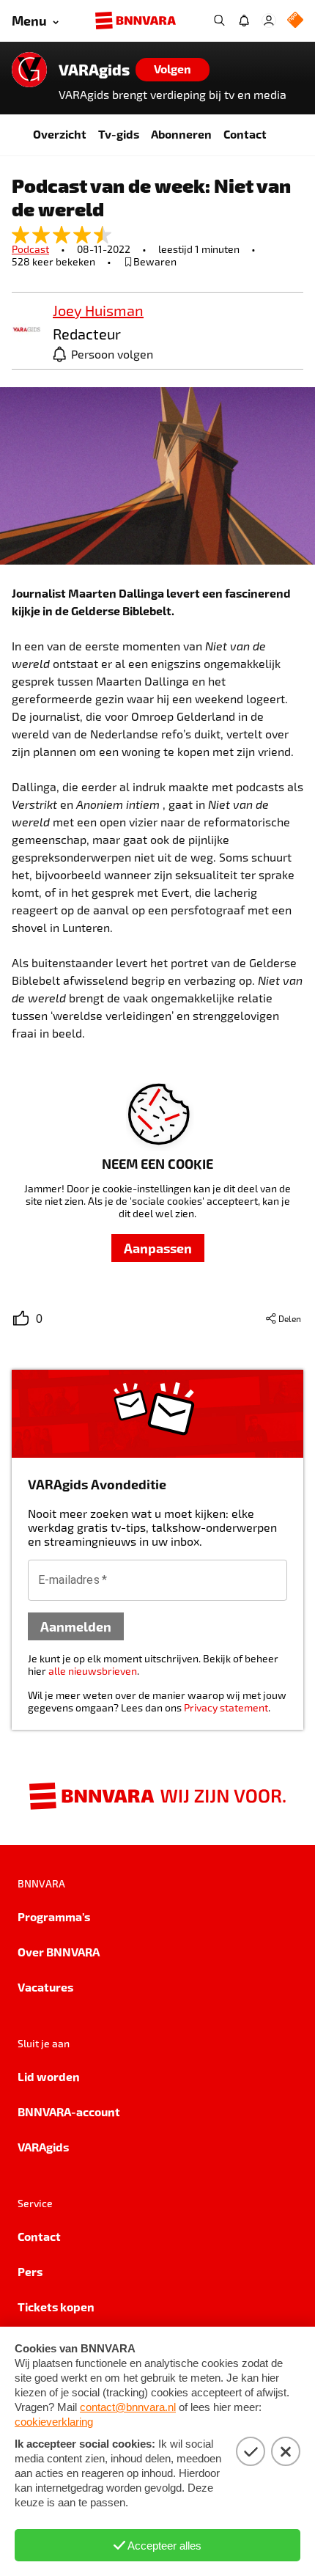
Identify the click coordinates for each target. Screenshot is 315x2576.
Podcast (30, 249)
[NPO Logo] (295, 21)
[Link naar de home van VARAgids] (29, 70)
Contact (245, 134)
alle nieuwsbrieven (93, 1671)
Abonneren (181, 134)
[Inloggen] (269, 21)
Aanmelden (76, 1626)
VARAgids (94, 70)
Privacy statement (226, 1707)
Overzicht (60, 134)
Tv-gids (119, 134)
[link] (26, 330)
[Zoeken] (219, 21)
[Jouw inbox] (244, 21)
